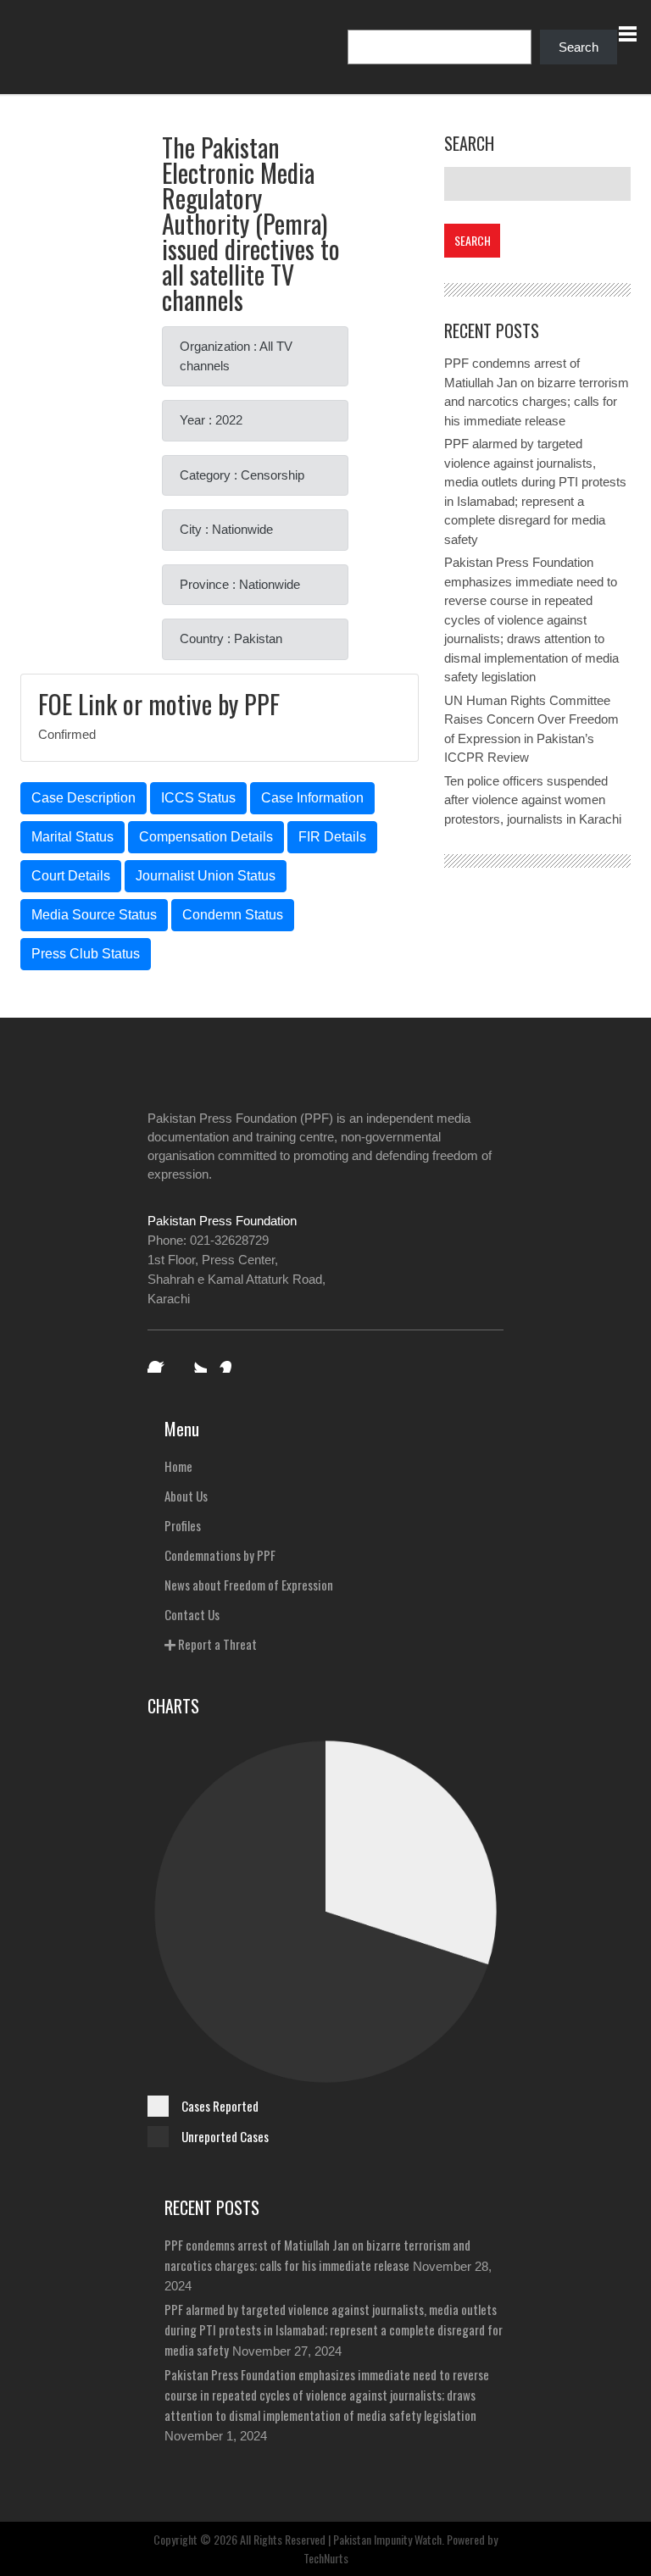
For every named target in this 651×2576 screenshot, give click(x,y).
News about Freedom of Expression (249, 1585)
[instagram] (231, 1361)
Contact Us (192, 1614)
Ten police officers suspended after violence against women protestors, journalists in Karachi (533, 800)
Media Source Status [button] (94, 915)
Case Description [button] (83, 798)
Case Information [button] (312, 798)
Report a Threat (216, 1644)
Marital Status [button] (72, 837)
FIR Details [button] (332, 837)
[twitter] (195, 1361)
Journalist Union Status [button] (206, 876)
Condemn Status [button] (233, 915)
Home (178, 1466)
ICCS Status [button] (198, 798)
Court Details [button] (71, 876)
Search (579, 47)
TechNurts (326, 2558)
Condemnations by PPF (220, 1555)
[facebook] (159, 1361)
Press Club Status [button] (86, 954)
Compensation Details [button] (206, 837)
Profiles (183, 1525)
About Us (186, 1496)
